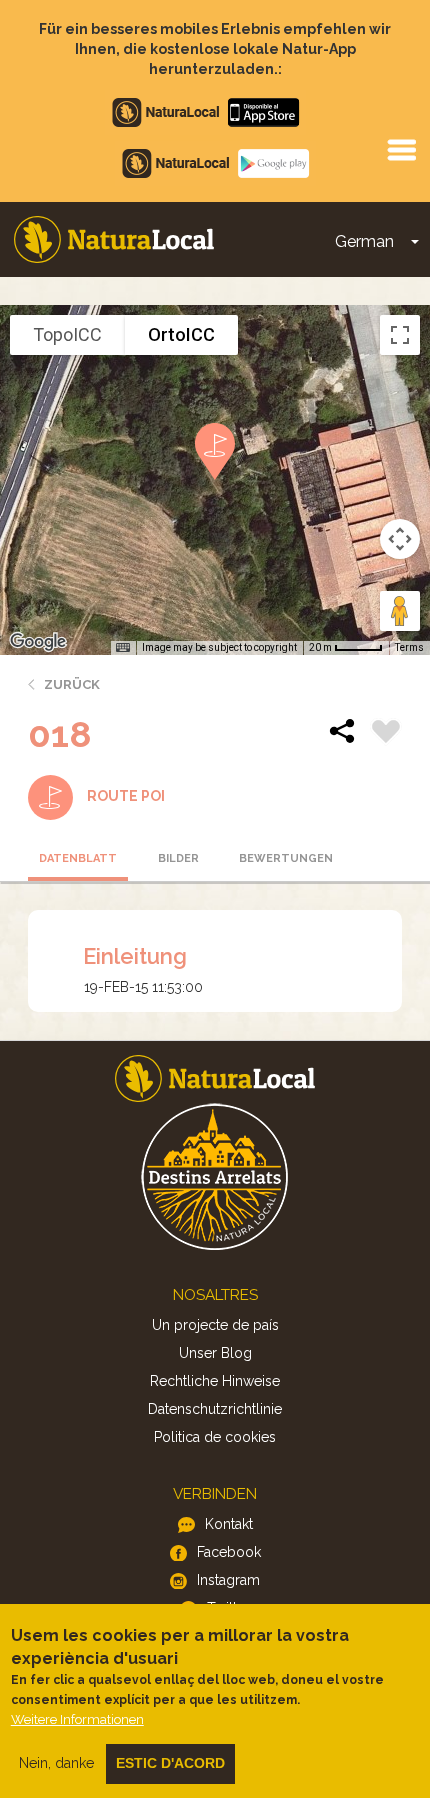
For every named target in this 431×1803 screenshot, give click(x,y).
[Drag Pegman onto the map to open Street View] (400, 611)
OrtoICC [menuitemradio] (181, 334)
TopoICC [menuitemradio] (67, 334)
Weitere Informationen (77, 1719)
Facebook (229, 1552)
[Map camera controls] (400, 539)
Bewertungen (283, 858)
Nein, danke (56, 1763)
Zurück (72, 684)
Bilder (178, 858)
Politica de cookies (215, 1437)
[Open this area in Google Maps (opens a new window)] (38, 642)
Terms (409, 647)
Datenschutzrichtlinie (215, 1409)
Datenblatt (78, 858)
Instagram (228, 1580)
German (364, 241)
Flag (386, 734)
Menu (401, 149)
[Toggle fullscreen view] (400, 335)
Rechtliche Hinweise (215, 1381)
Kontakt (229, 1524)
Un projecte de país (215, 1325)
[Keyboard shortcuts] (123, 648)
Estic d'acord (170, 1763)
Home (114, 239)
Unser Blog (215, 1353)
